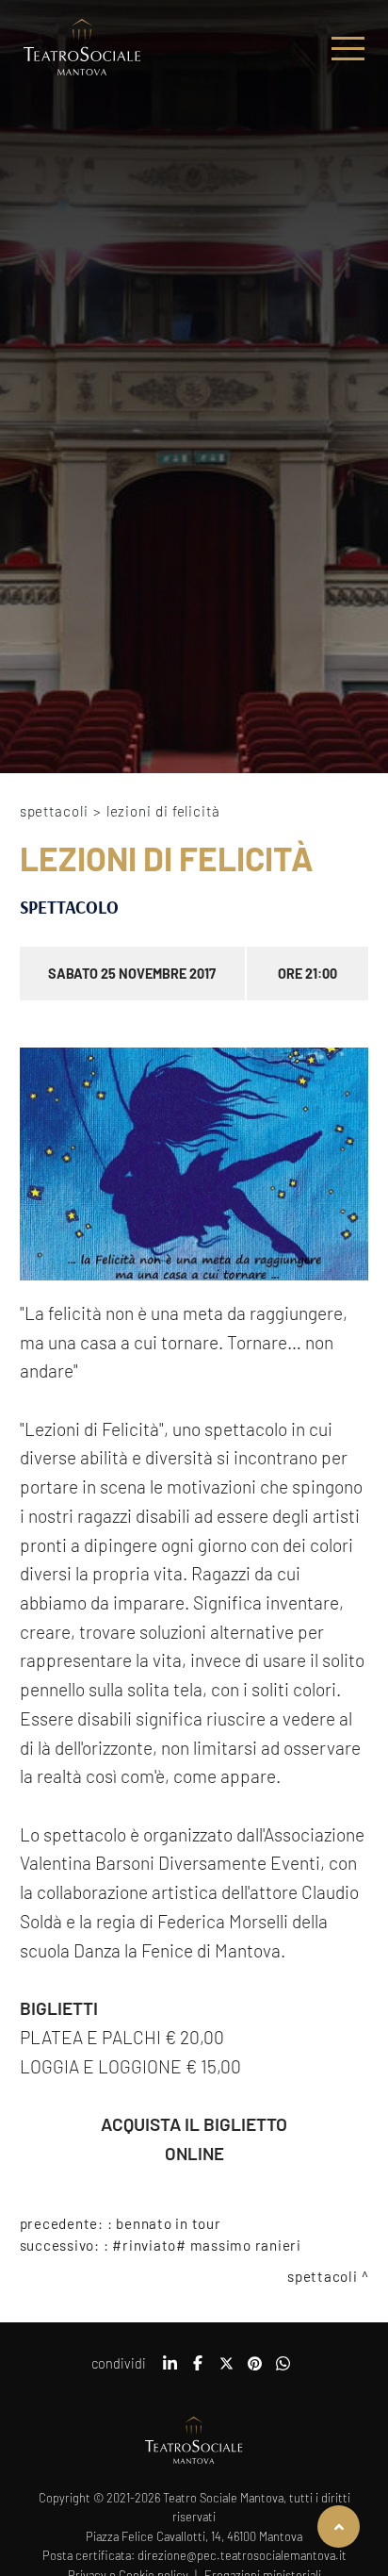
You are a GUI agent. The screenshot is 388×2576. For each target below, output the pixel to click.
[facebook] (198, 2370)
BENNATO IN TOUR (168, 2223)
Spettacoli (54, 811)
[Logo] (82, 49)
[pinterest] (254, 2370)
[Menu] (348, 49)
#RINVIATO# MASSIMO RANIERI (207, 2245)
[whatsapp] (283, 2370)
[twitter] (226, 2370)
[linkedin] (170, 2370)
